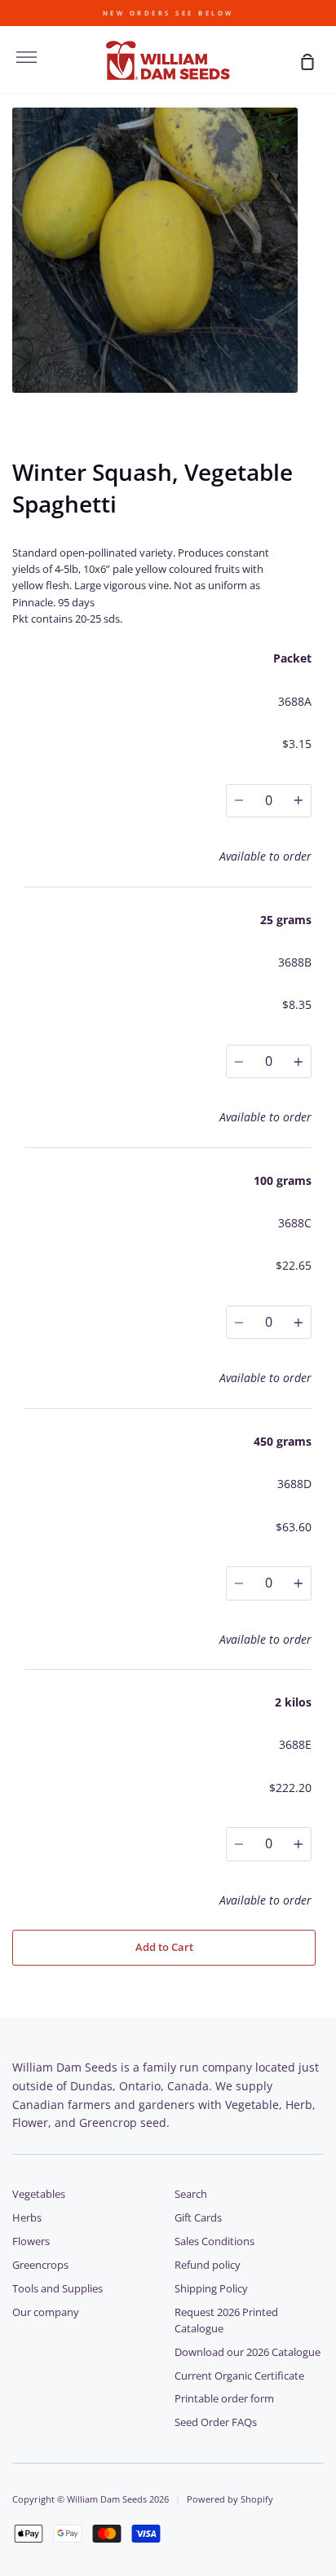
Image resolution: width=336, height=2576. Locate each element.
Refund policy (208, 2265)
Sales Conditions (214, 2241)
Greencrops (40, 2265)
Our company (46, 2312)
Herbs (27, 2218)
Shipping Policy (211, 2289)
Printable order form (224, 2399)
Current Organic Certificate (239, 2376)
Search (191, 2194)
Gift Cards (198, 2218)
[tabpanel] (168, 250)
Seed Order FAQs (216, 2422)
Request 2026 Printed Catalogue (226, 2321)
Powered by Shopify (230, 2499)
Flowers (31, 2241)
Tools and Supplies (57, 2289)
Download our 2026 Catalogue (248, 2352)
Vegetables (39, 2194)
